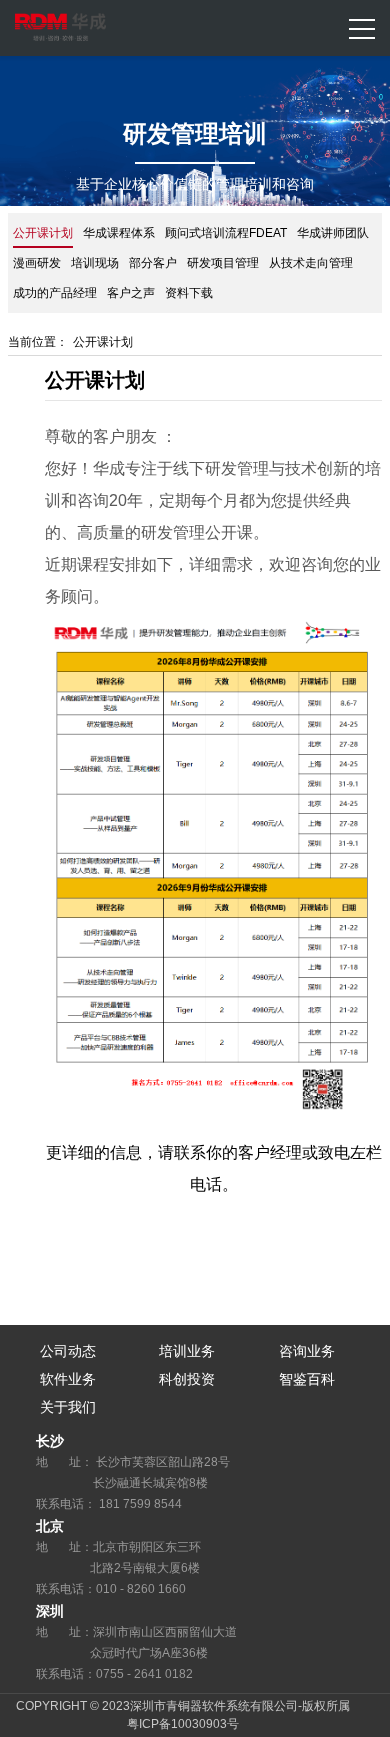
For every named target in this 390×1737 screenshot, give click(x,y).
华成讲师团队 (333, 233)
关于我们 (68, 1407)
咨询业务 (307, 1351)
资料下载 (189, 293)
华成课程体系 (119, 233)
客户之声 (131, 293)
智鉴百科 (307, 1379)
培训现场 (95, 263)
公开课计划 (43, 233)
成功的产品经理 (55, 293)
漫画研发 (37, 263)
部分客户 (153, 263)
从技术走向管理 (311, 263)
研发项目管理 (223, 263)
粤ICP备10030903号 (183, 1724)
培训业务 (187, 1351)
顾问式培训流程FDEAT (226, 233)
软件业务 (68, 1379)
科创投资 (187, 1379)
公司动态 (68, 1351)
